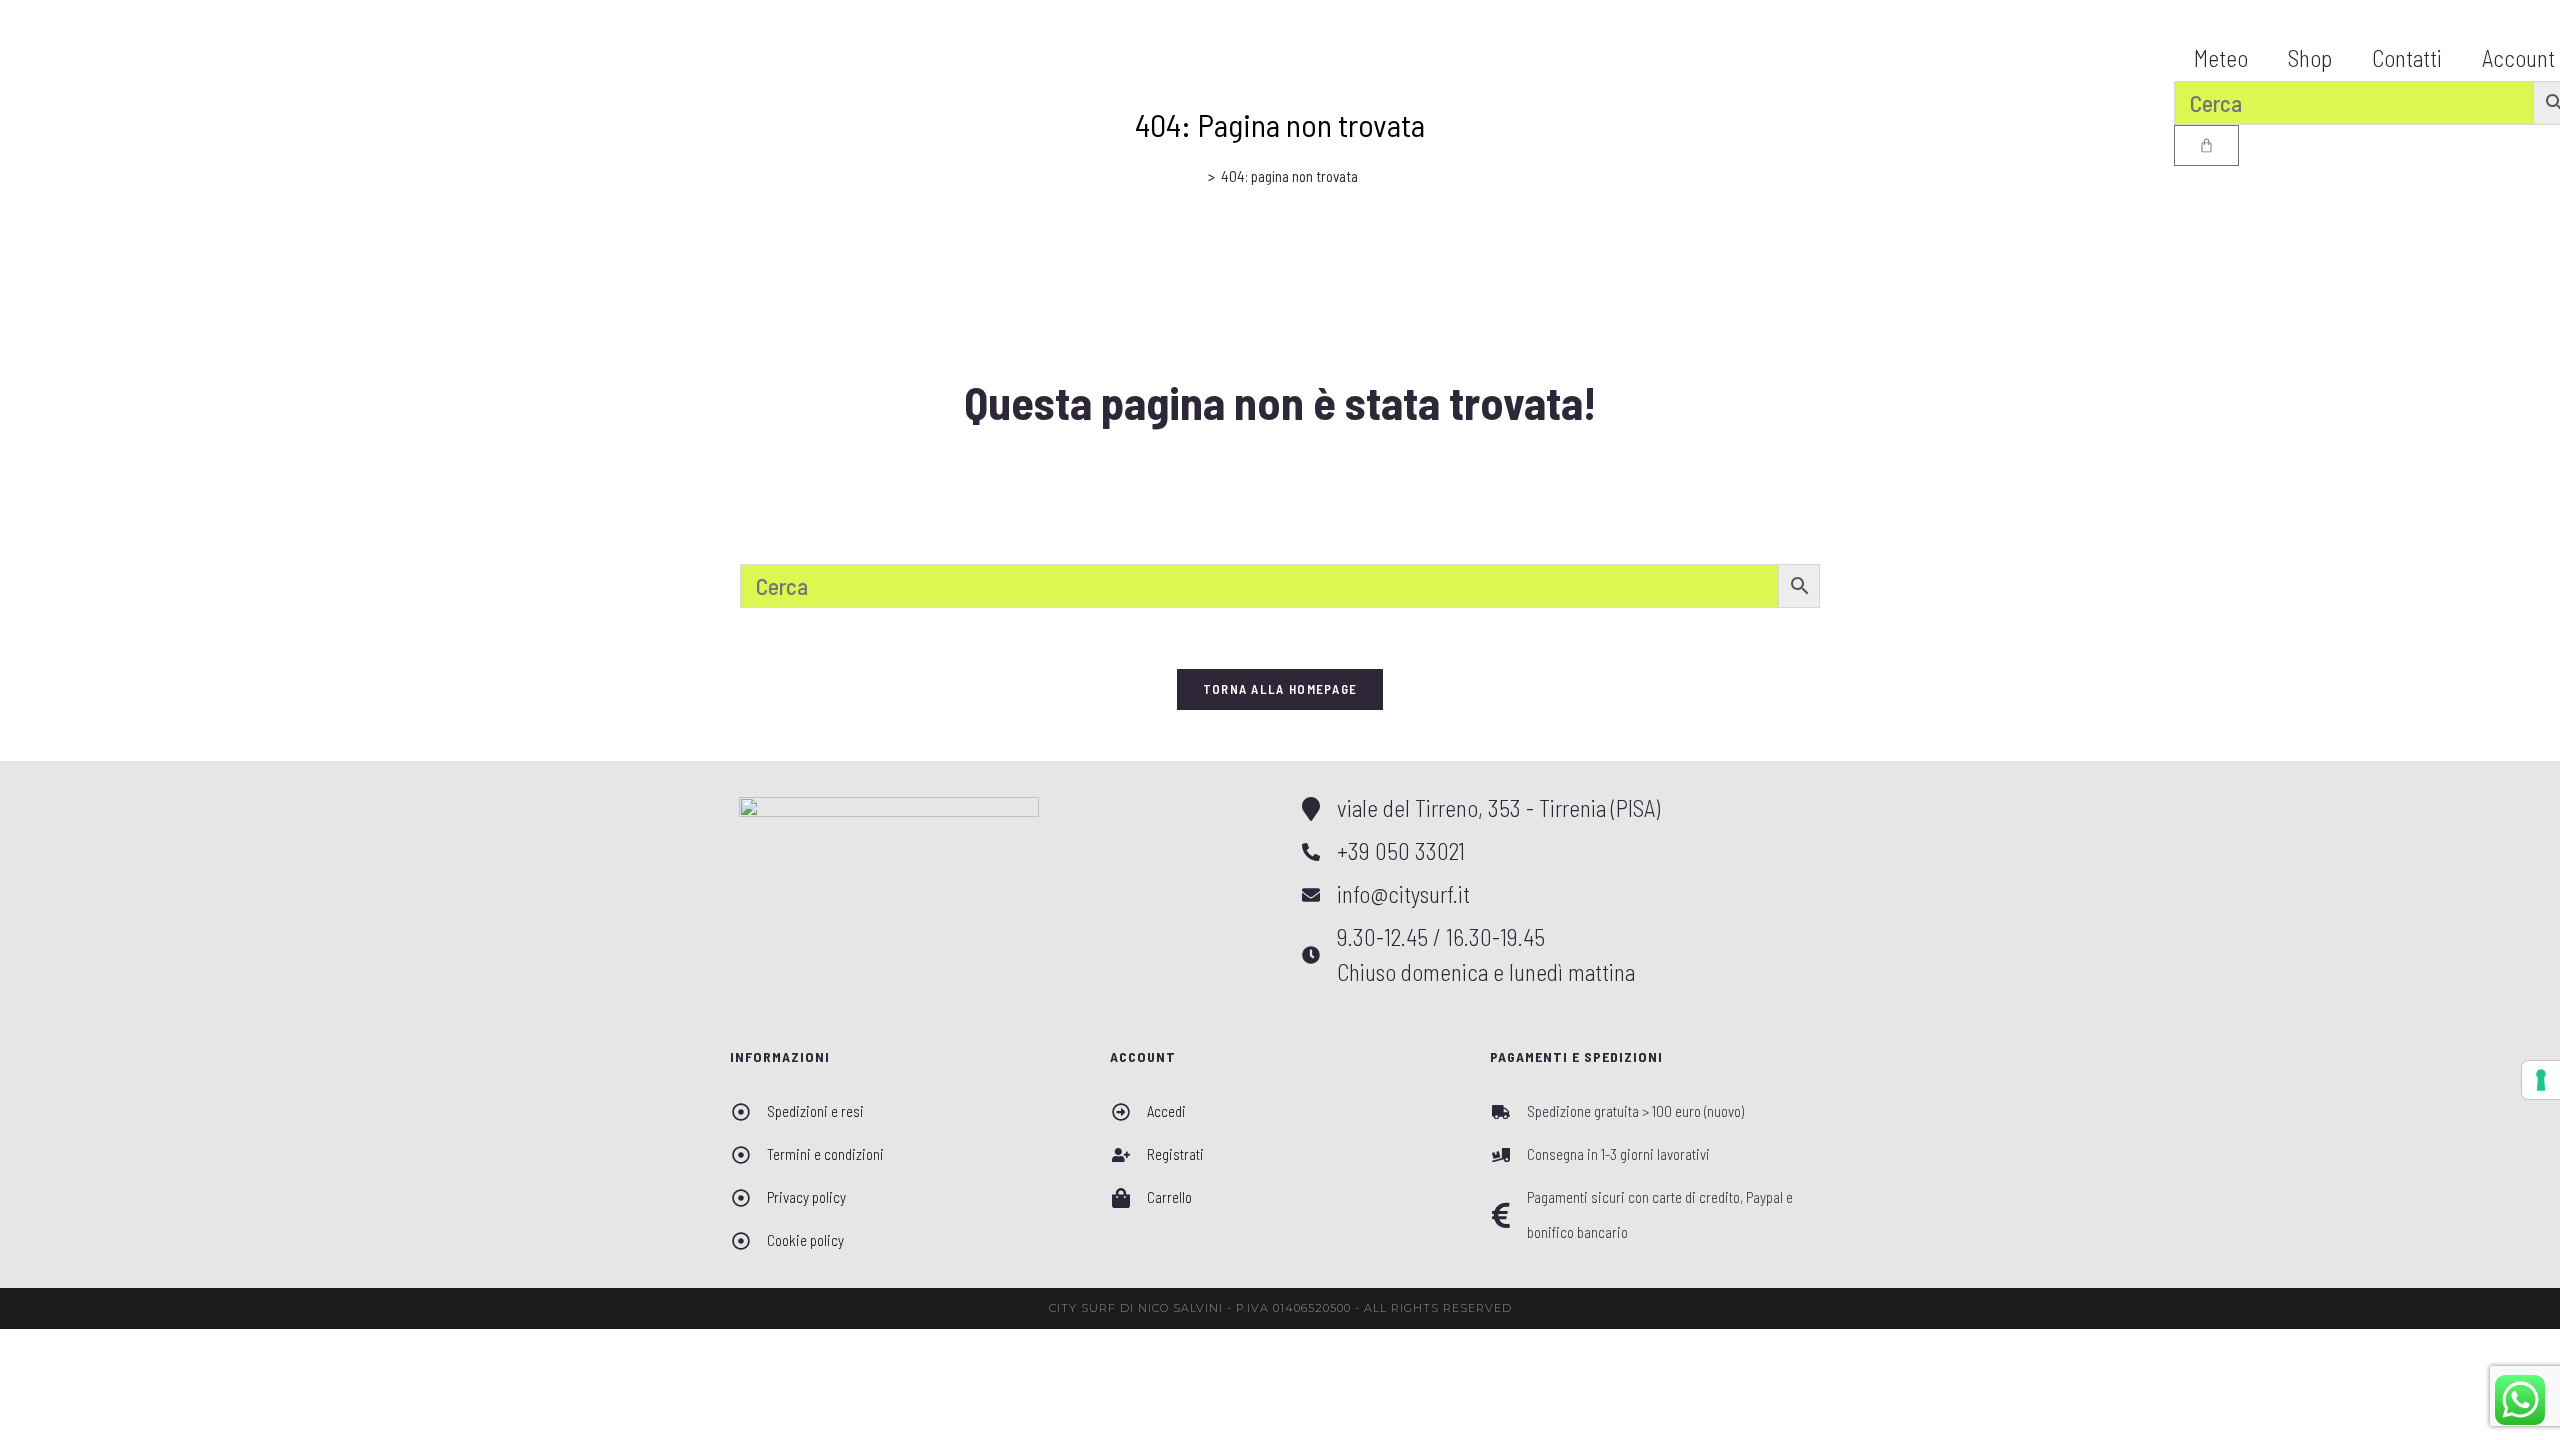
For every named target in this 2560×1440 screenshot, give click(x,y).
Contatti (2407, 58)
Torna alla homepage (1280, 689)
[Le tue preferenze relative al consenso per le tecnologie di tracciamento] (2541, 1080)
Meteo (2221, 58)
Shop (2310, 58)
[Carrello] (2206, 145)
